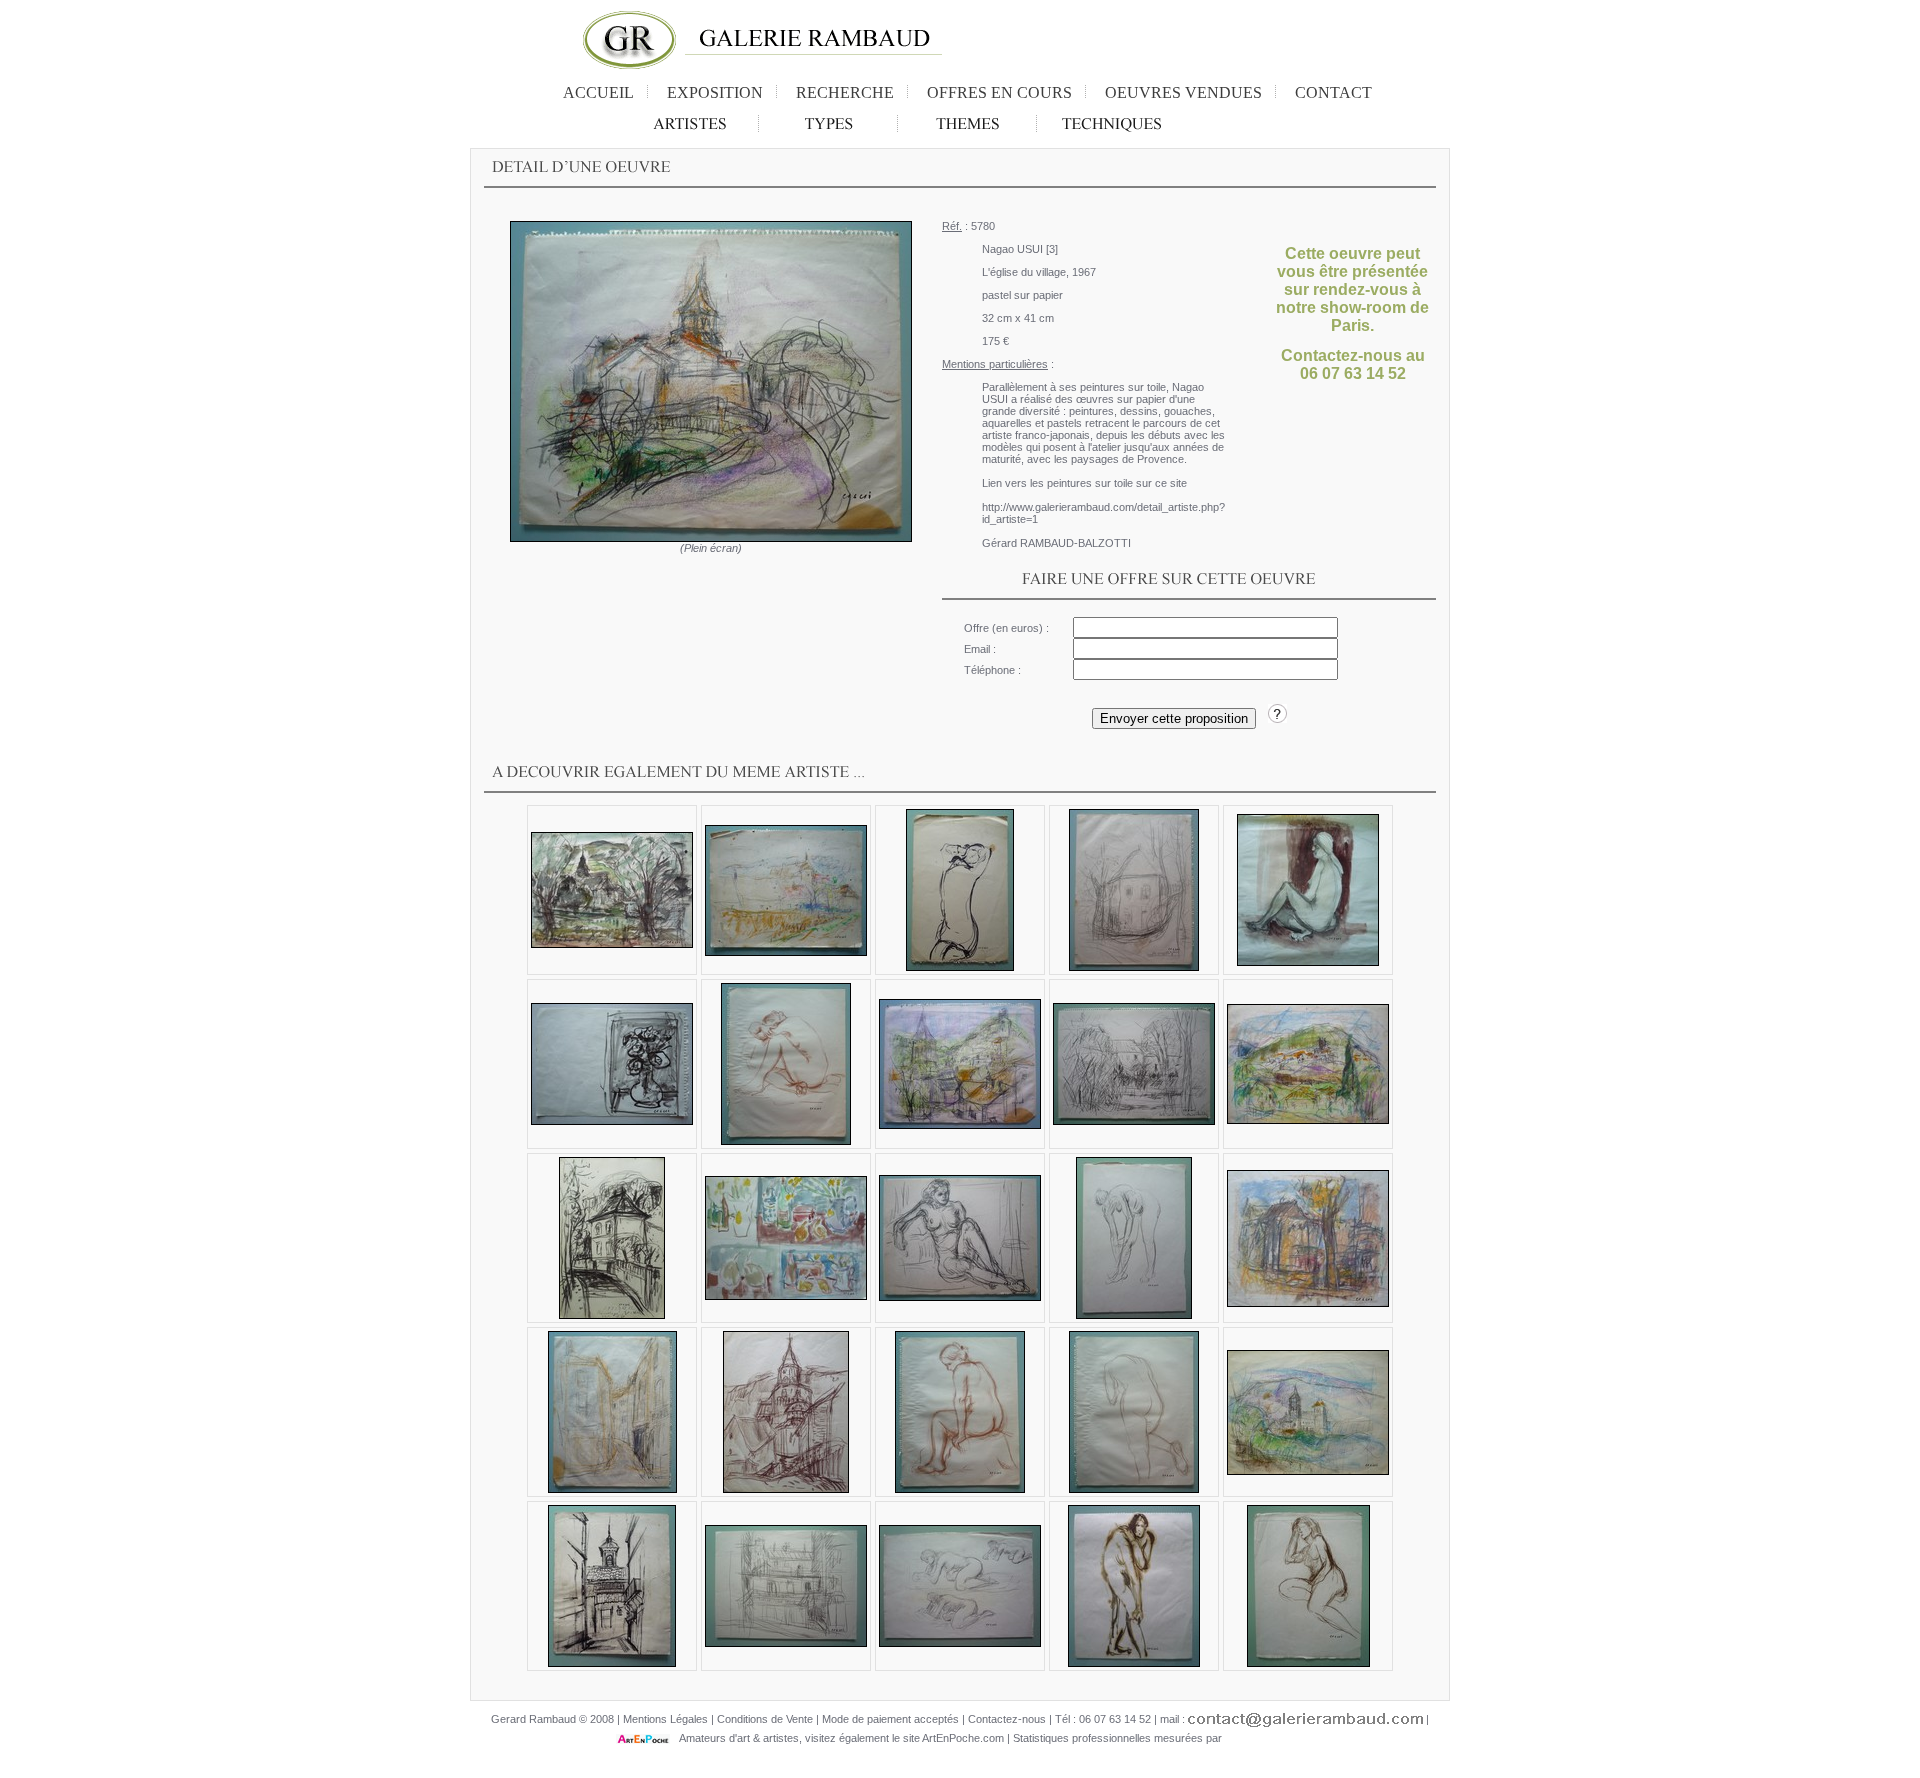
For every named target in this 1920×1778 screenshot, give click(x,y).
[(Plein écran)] (711, 381)
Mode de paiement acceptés (890, 1719)
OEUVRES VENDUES (1183, 92)
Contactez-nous (1007, 1719)
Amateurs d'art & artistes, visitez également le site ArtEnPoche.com (837, 1738)
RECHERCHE (845, 92)
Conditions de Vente (765, 1719)
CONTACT (1333, 92)
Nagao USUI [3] (1020, 249)
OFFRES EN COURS (999, 92)
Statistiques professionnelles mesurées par (1119, 1738)
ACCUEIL (598, 92)
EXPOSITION (715, 92)
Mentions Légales (665, 1719)
